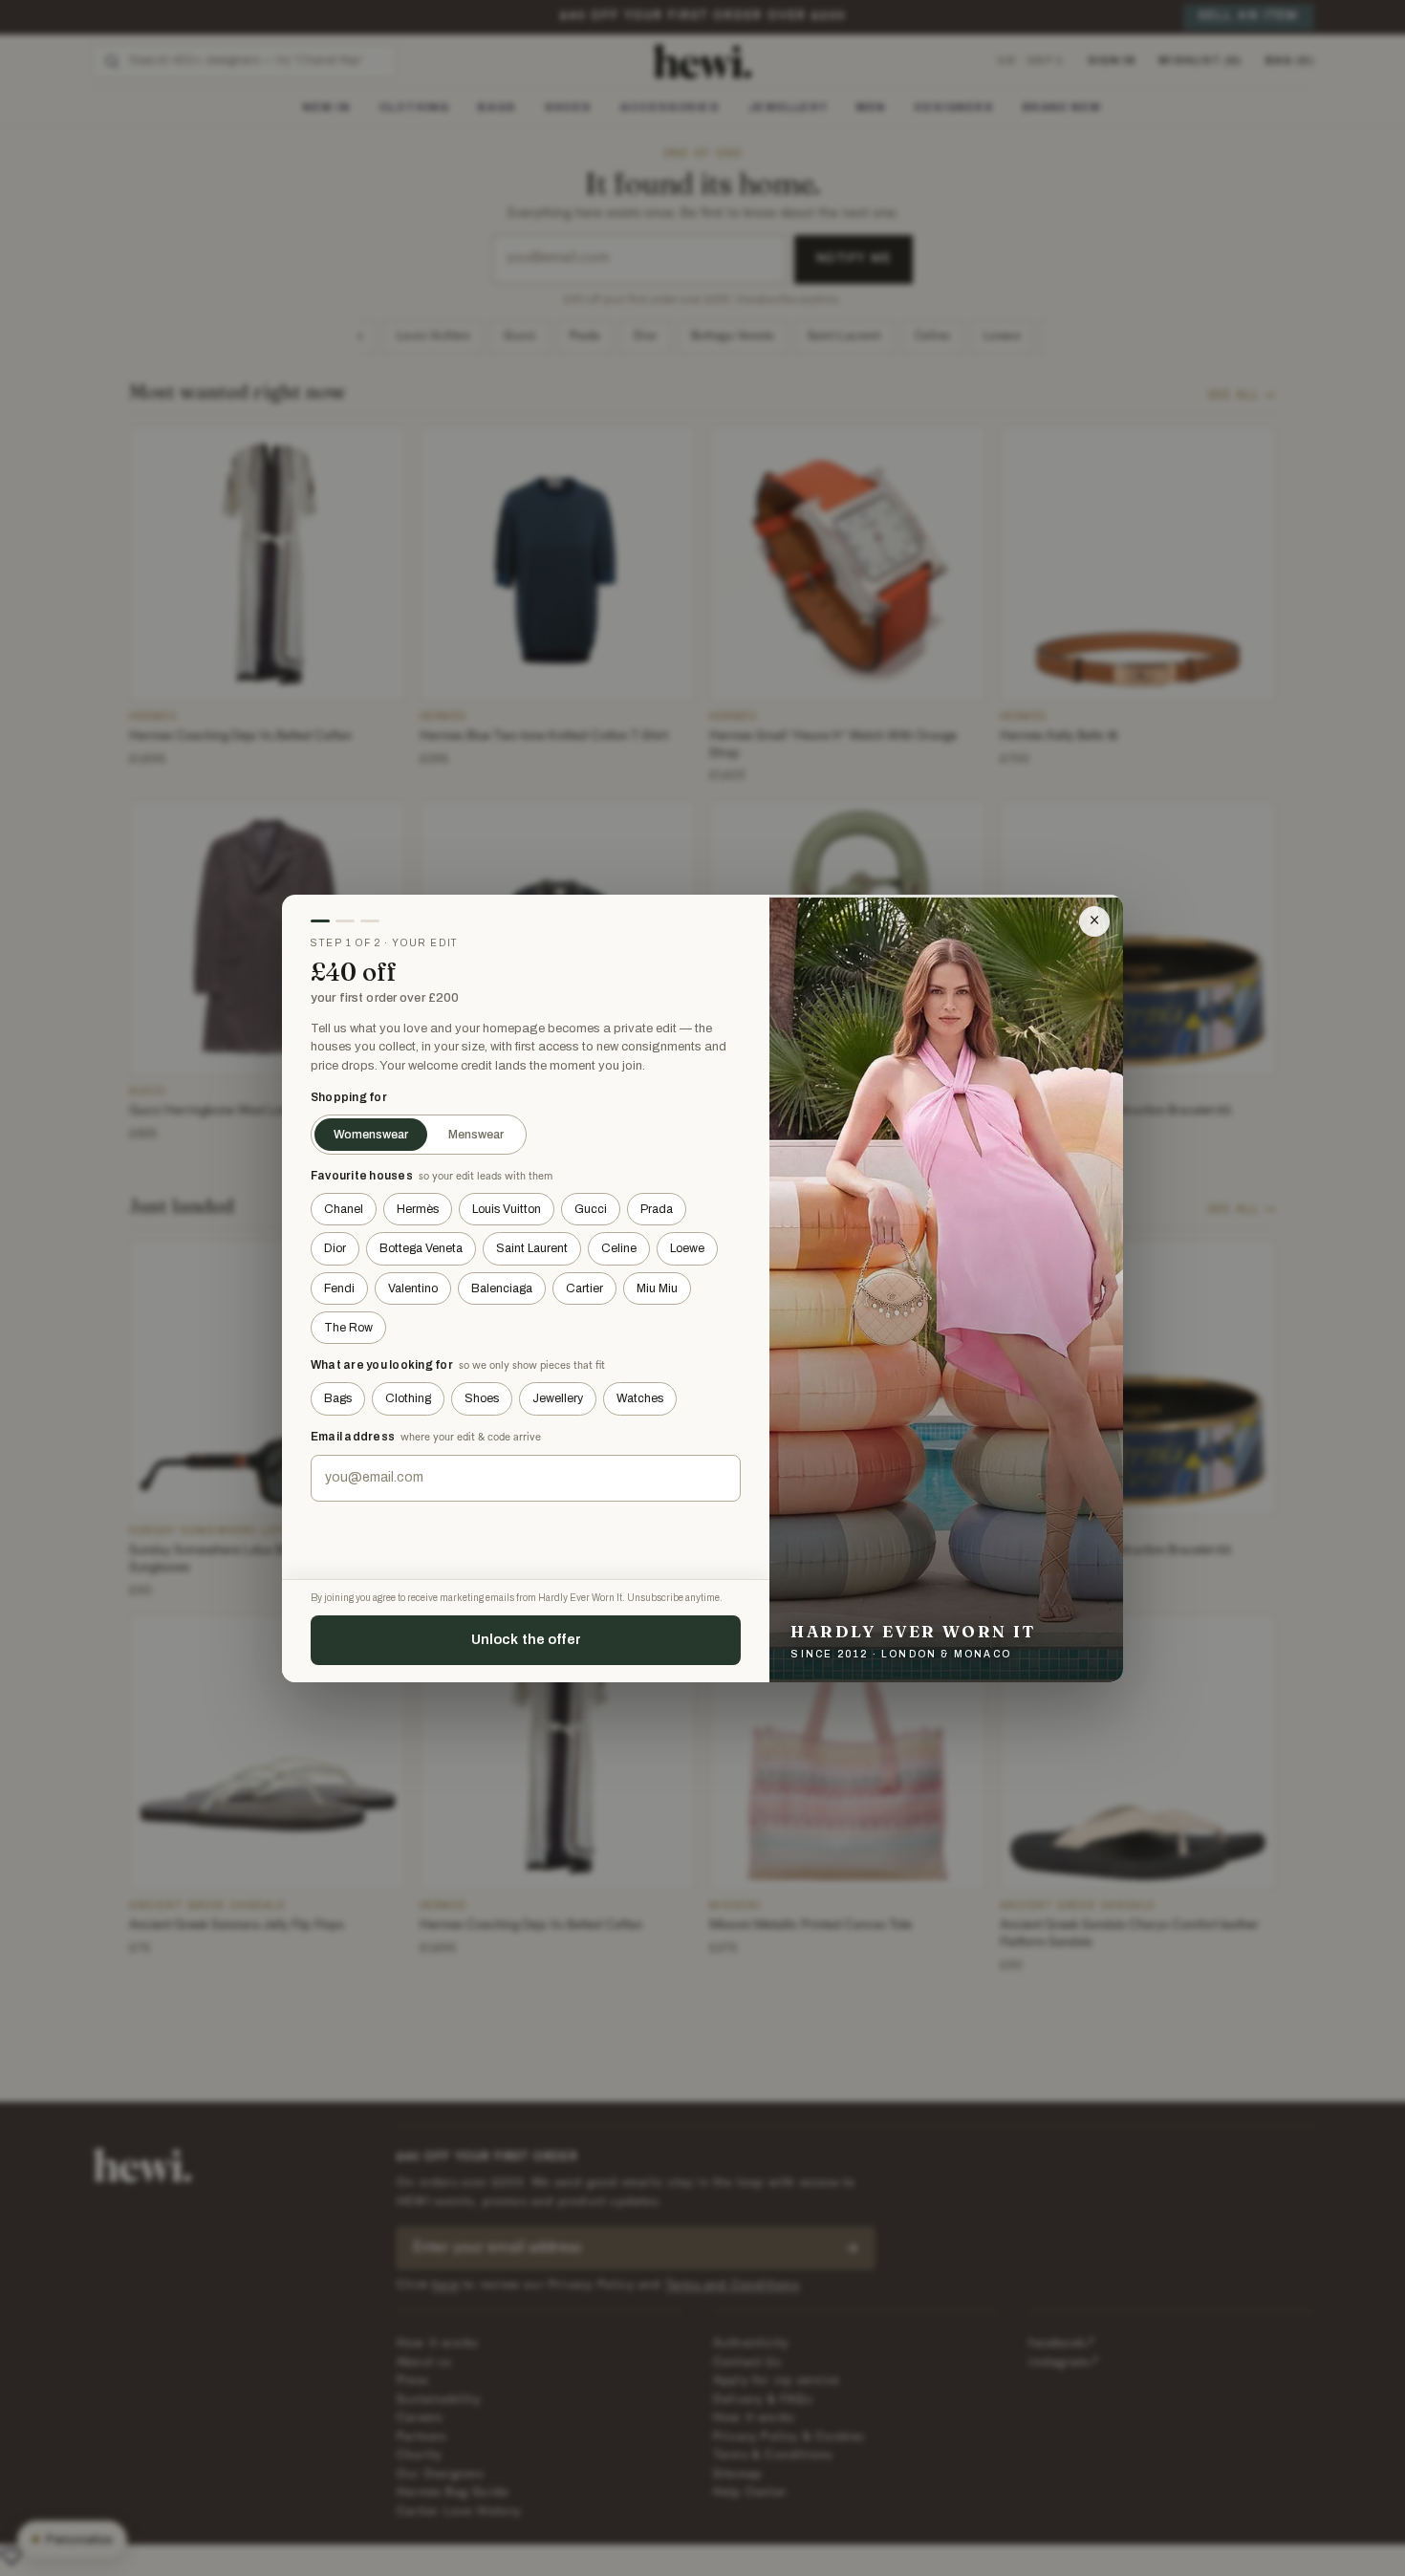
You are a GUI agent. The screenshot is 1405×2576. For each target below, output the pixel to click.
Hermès (418, 1209)
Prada (657, 1209)
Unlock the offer (526, 1639)
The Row (348, 1328)
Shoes (482, 1398)
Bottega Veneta (421, 1248)
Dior (335, 1248)
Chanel (344, 1209)
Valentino (413, 1288)
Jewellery (558, 1398)
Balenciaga (502, 1288)
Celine (619, 1248)
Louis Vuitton (507, 1209)
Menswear (476, 1135)
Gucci (591, 1209)
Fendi (339, 1288)
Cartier (584, 1288)
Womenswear (371, 1135)
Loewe (687, 1248)
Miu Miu (657, 1288)
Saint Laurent (532, 1248)
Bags (338, 1398)
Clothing (408, 1398)
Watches (640, 1398)
